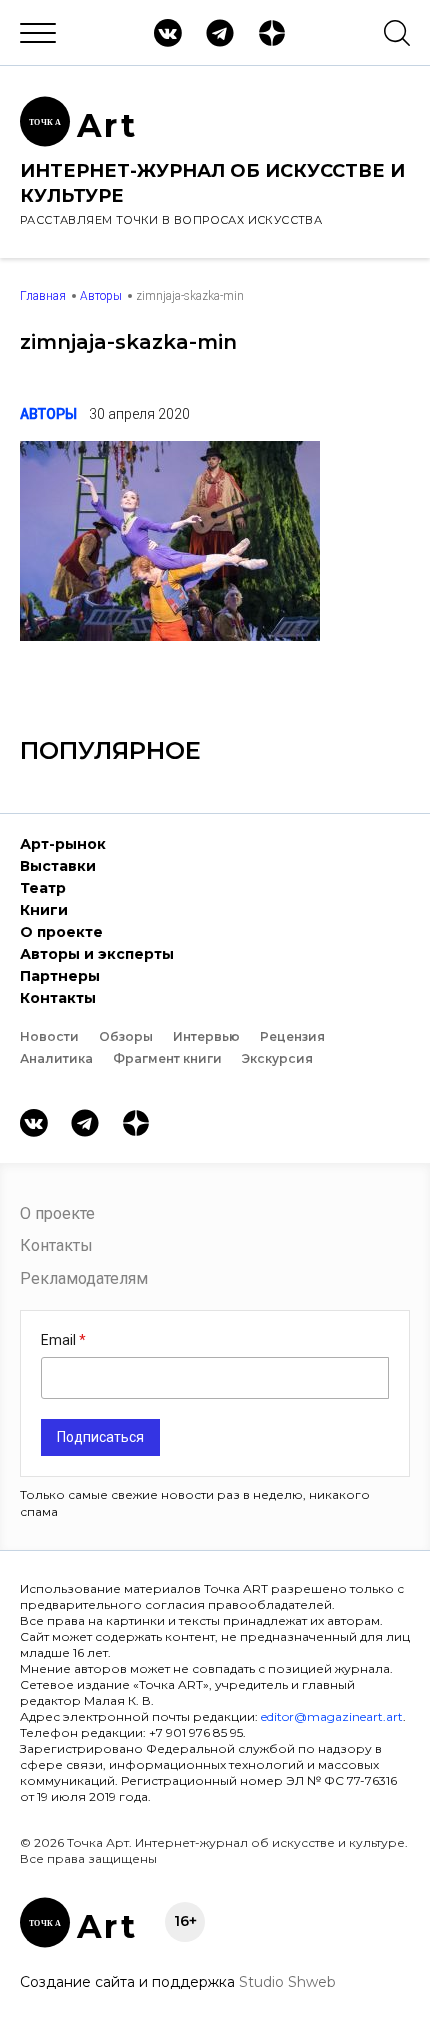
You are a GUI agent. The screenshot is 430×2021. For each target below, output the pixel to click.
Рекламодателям (84, 1278)
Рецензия (292, 1036)
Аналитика (56, 1058)
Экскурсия (277, 1058)
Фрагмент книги (167, 1058)
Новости (49, 1036)
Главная (43, 296)
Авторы (101, 296)
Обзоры (126, 1036)
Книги (44, 910)
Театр (43, 888)
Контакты (58, 998)
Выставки (58, 866)
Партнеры (60, 976)
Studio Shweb (287, 1982)
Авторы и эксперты (97, 954)
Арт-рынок (63, 844)
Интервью (206, 1036)
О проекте (61, 932)
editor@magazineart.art (332, 1716)
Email (60, 1340)
